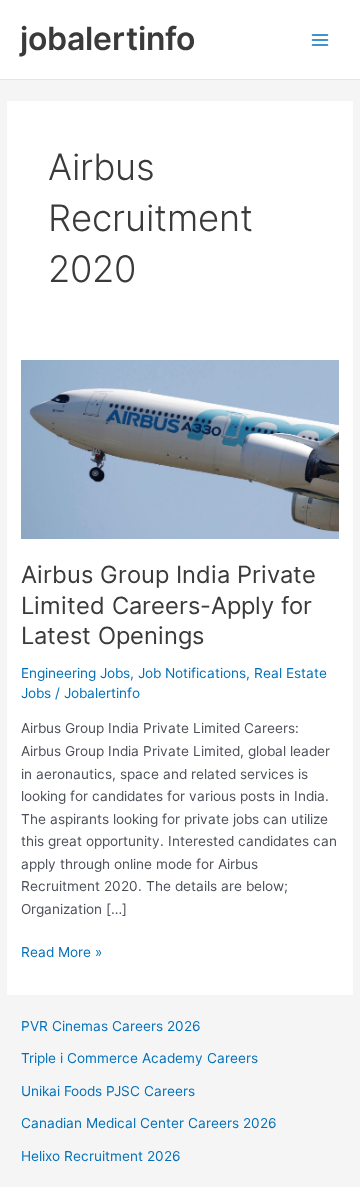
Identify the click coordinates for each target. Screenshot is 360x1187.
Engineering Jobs (75, 673)
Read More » (61, 953)
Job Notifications (192, 673)
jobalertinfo (107, 38)
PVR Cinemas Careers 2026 (111, 1026)
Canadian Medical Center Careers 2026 (149, 1123)
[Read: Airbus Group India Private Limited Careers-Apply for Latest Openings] (180, 448)
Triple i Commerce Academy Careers (139, 1058)
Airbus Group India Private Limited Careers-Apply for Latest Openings (168, 605)
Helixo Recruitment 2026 (101, 1156)
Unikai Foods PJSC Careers (108, 1091)
